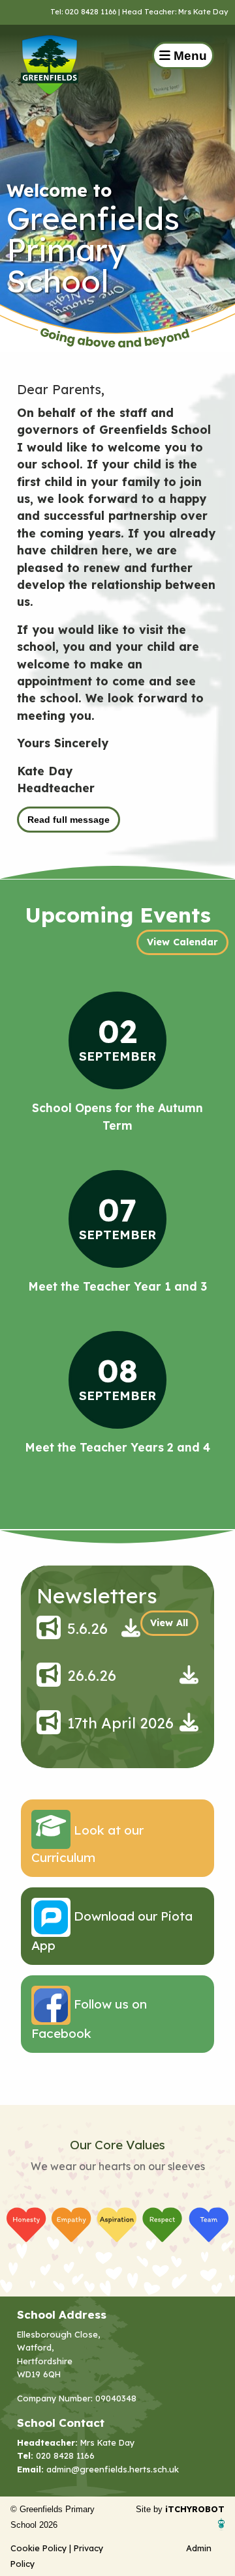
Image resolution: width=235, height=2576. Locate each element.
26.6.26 (92, 1676)
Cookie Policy (39, 2548)
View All (169, 1623)
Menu (189, 56)
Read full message (69, 820)
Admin (199, 2548)
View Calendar (182, 942)
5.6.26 (87, 1629)
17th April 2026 (120, 1723)
